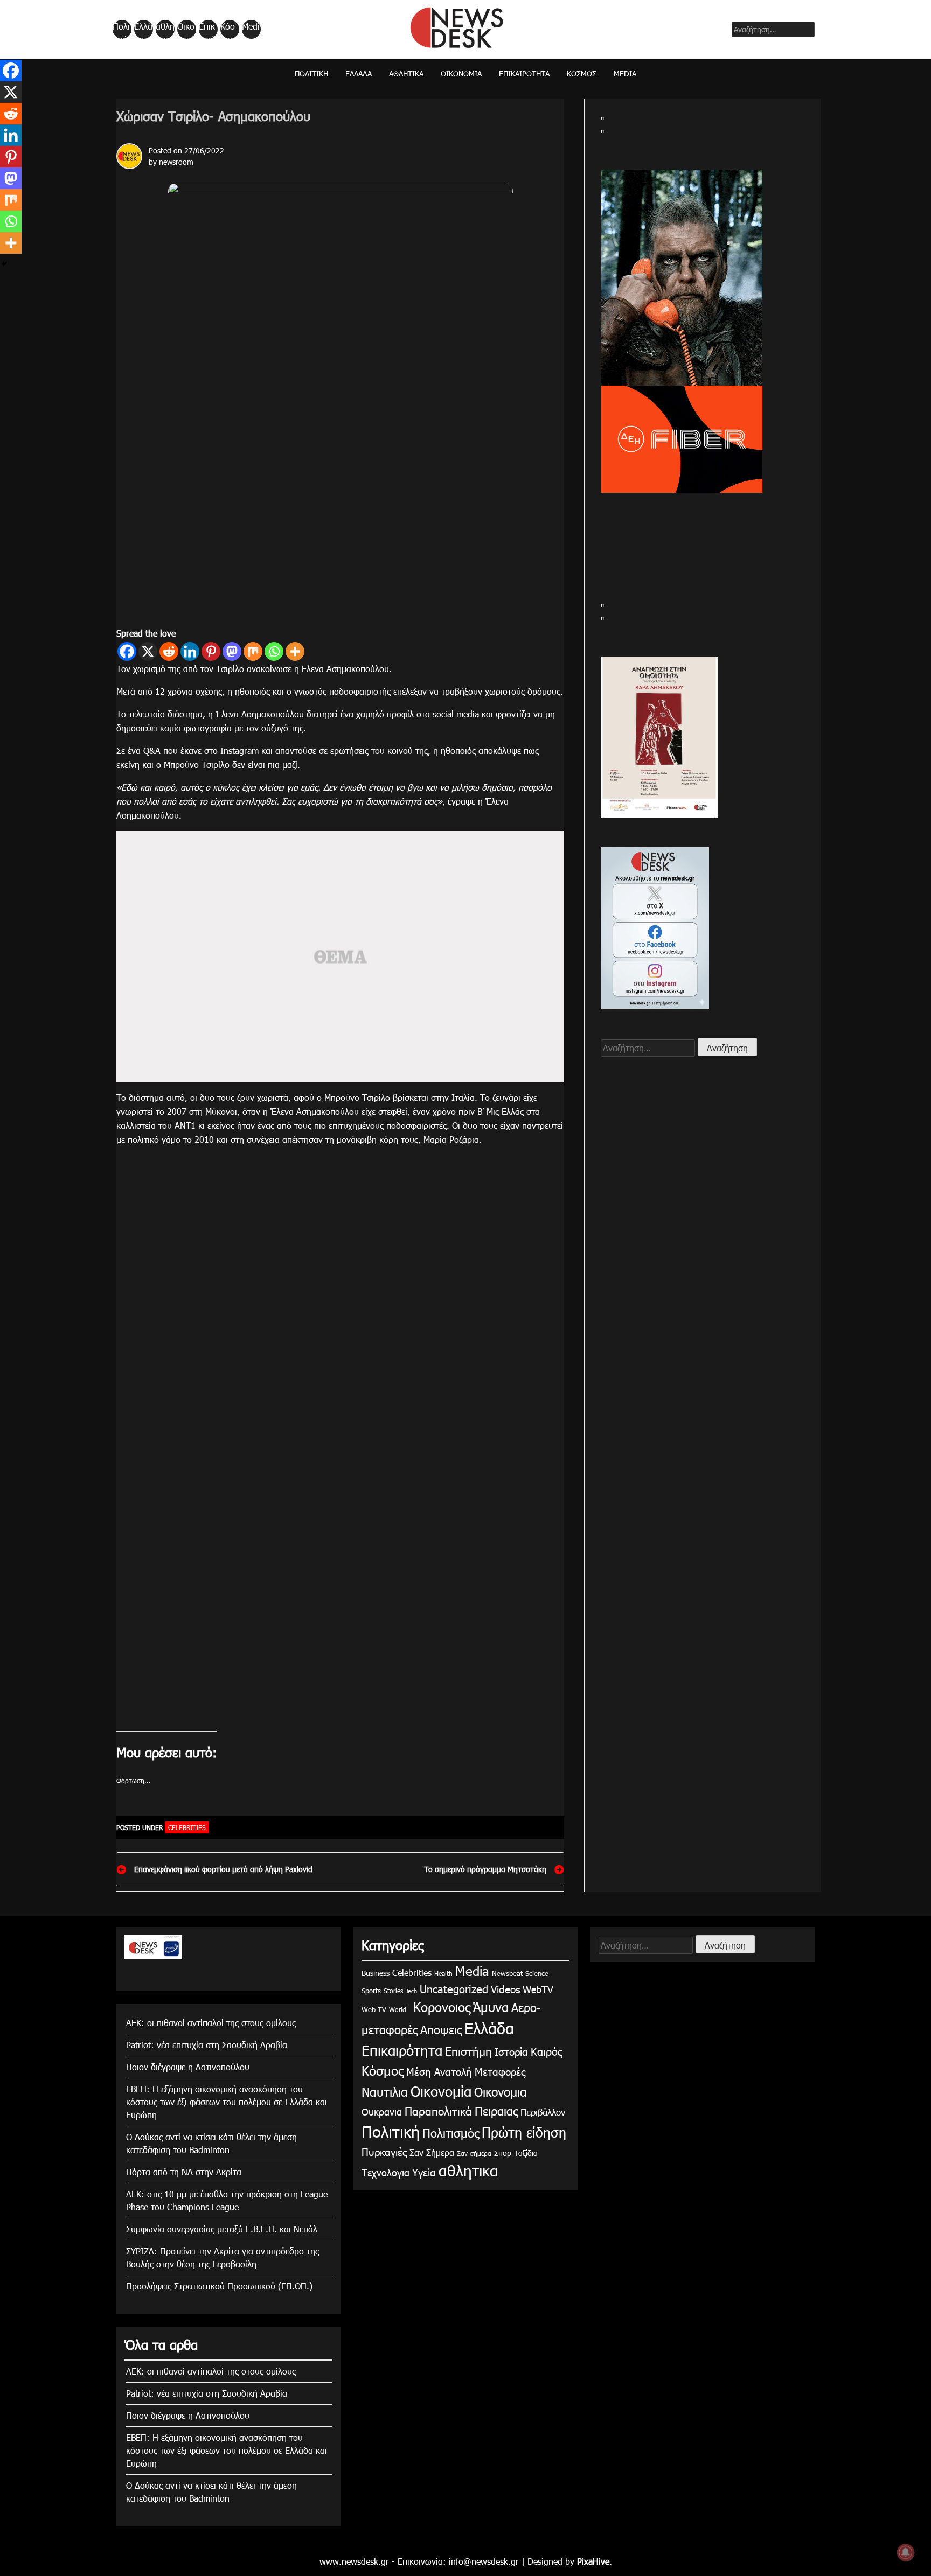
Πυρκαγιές (384, 2151)
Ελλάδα (143, 30)
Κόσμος (228, 30)
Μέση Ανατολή (439, 2071)
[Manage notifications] (906, 2552)
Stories (393, 1991)
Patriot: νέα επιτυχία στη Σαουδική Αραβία (207, 2045)
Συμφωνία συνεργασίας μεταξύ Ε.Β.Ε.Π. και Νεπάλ (222, 2229)
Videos (505, 1989)
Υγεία (424, 2172)
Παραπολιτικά (438, 2110)
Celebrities (187, 1827)
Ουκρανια (382, 2111)
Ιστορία (511, 2051)
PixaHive (593, 2561)
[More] (295, 651)
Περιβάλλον (543, 2112)
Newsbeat (507, 1973)
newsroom (176, 162)
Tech (411, 1991)
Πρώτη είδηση (524, 2132)
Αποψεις (441, 2029)
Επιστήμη (468, 2051)
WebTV (538, 1989)
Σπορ (503, 2153)
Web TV (374, 2009)
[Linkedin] (190, 651)
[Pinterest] (211, 651)
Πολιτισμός (451, 2132)
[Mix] (253, 651)
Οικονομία (186, 30)
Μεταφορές (500, 2071)
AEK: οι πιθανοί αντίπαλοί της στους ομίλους (211, 2023)
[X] (148, 651)
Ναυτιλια (385, 2092)
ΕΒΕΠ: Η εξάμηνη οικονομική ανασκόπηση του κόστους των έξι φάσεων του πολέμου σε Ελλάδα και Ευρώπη (227, 2102)
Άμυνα (491, 2007)
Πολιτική (121, 30)
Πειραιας (496, 2110)
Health (443, 1973)
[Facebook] (127, 651)
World (398, 2009)
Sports (371, 1991)
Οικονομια (501, 2092)
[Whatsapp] (274, 651)
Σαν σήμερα (474, 2153)
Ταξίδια (526, 2153)
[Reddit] (169, 651)
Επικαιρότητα (207, 30)
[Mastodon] (232, 651)
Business (376, 1973)
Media (251, 30)
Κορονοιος (440, 2007)
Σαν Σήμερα (432, 2152)
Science (537, 1973)
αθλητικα (165, 30)
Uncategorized (454, 1988)
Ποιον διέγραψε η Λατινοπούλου (188, 2067)
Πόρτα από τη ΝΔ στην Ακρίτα (184, 2172)
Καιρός (547, 2051)
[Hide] (4, 264)
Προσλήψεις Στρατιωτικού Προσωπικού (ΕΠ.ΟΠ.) (219, 2286)
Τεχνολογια (385, 2172)
